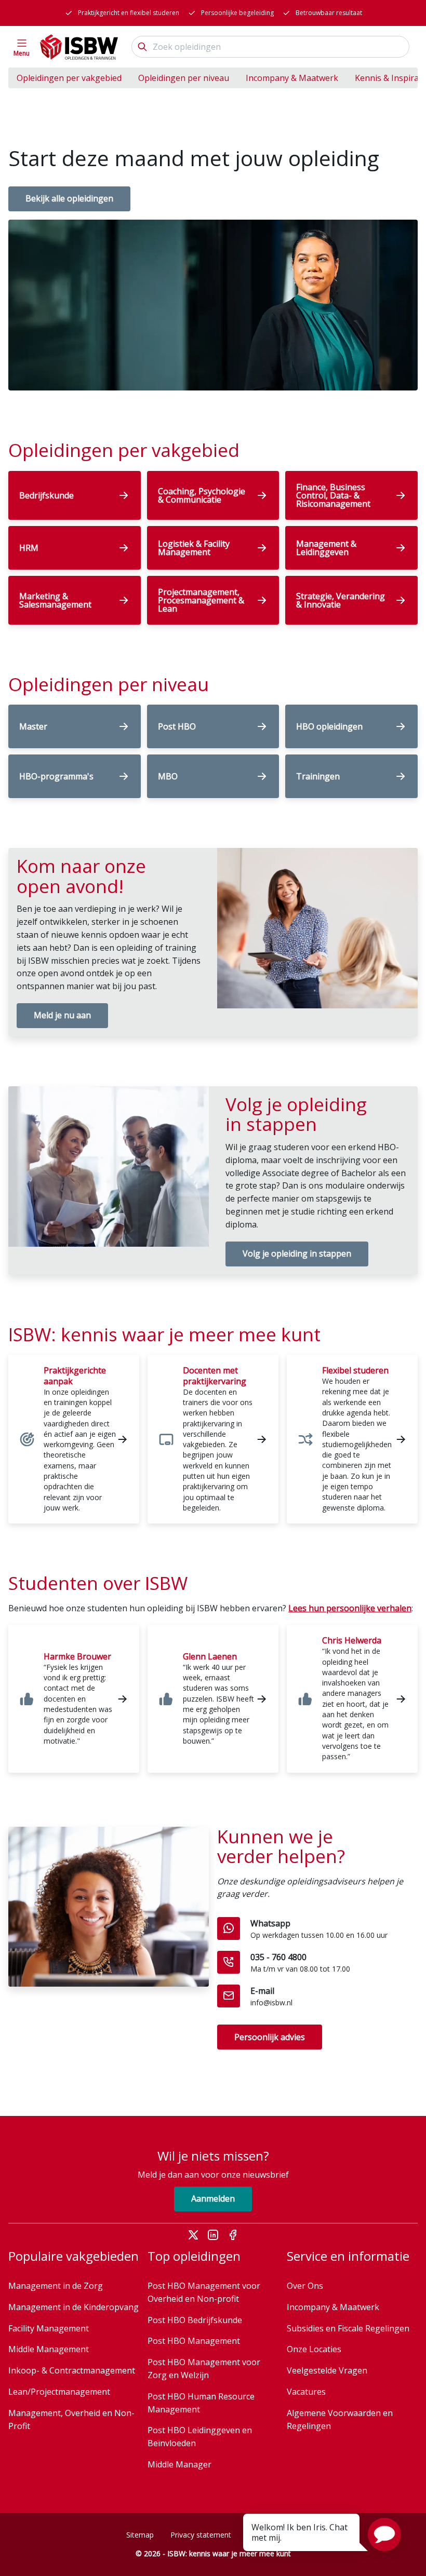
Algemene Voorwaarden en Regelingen (340, 2419)
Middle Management (49, 2349)
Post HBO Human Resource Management (201, 2403)
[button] (384, 2534)
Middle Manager (179, 2464)
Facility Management (49, 2328)
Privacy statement (201, 2535)
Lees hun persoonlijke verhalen (350, 1608)
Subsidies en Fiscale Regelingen (348, 2328)
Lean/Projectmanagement (59, 2392)
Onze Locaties (314, 2349)
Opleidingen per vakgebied (69, 78)
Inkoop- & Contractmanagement (72, 2370)
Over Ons (305, 2286)
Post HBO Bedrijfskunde (195, 2320)
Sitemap (140, 2535)
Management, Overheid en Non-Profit (71, 2419)
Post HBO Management (194, 2341)
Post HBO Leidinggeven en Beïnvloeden (200, 2437)
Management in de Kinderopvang (74, 2307)
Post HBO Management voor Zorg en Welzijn (204, 2369)
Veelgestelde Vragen (327, 2370)
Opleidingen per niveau (184, 78)
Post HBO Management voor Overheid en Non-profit (204, 2292)
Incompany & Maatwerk (292, 78)
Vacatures (306, 2392)
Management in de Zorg (56, 2286)
